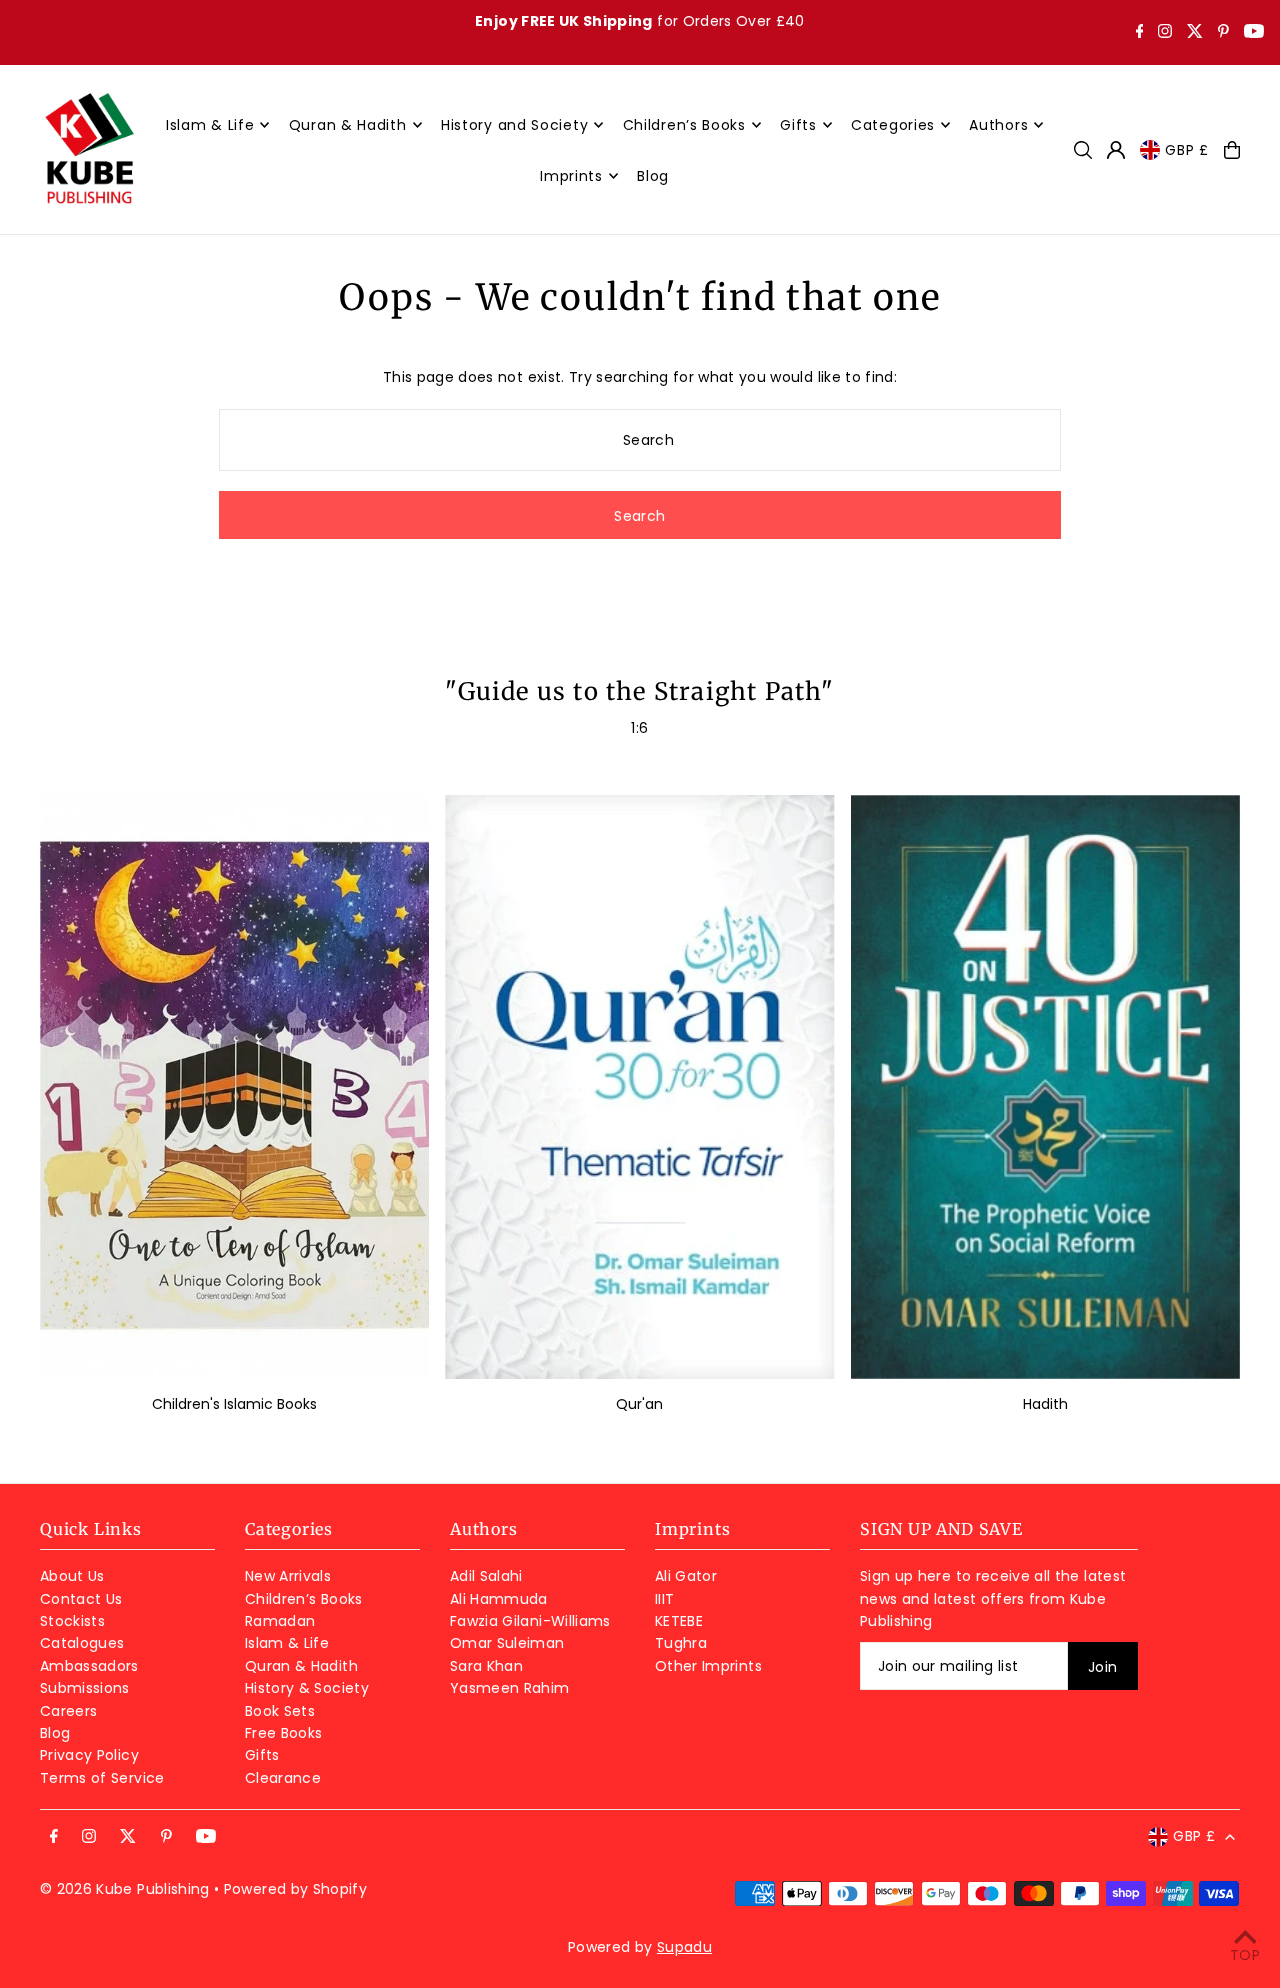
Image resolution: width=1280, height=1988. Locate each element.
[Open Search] (1083, 150)
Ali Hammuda (499, 1599)
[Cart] (1232, 150)
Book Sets (280, 1711)
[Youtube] (1254, 33)
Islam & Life (287, 1643)
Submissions (85, 1688)
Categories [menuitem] (893, 125)
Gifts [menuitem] (798, 125)
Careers (68, 1711)
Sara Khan (486, 1666)
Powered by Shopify (295, 1889)
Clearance (283, 1778)
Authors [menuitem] (998, 125)
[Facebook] (1140, 33)
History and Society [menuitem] (514, 125)
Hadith (1045, 1404)
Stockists (72, 1621)
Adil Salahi (486, 1576)
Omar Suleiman (507, 1643)
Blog (55, 1733)
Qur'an (639, 1404)
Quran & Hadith (301, 1666)
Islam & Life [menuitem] (210, 125)
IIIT (664, 1599)
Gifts (262, 1755)
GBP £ (1187, 150)
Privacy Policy (89, 1755)
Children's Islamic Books (234, 1404)
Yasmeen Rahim (510, 1688)
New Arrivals (288, 1576)
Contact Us (81, 1599)
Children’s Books (304, 1599)
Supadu (684, 1947)
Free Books (284, 1733)
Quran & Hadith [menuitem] (348, 125)
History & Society (307, 1688)
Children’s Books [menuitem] (684, 125)
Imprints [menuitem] (571, 176)
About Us (72, 1576)
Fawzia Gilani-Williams (530, 1621)
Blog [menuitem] (653, 176)
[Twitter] (1195, 33)
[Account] (1116, 150)
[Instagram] (1165, 33)
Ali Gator (686, 1576)
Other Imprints (708, 1666)
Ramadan (280, 1621)
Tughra (681, 1643)
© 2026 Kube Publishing (125, 1889)
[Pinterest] (1223, 33)
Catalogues (82, 1643)
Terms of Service (102, 1778)
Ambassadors (89, 1666)
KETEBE (679, 1621)
